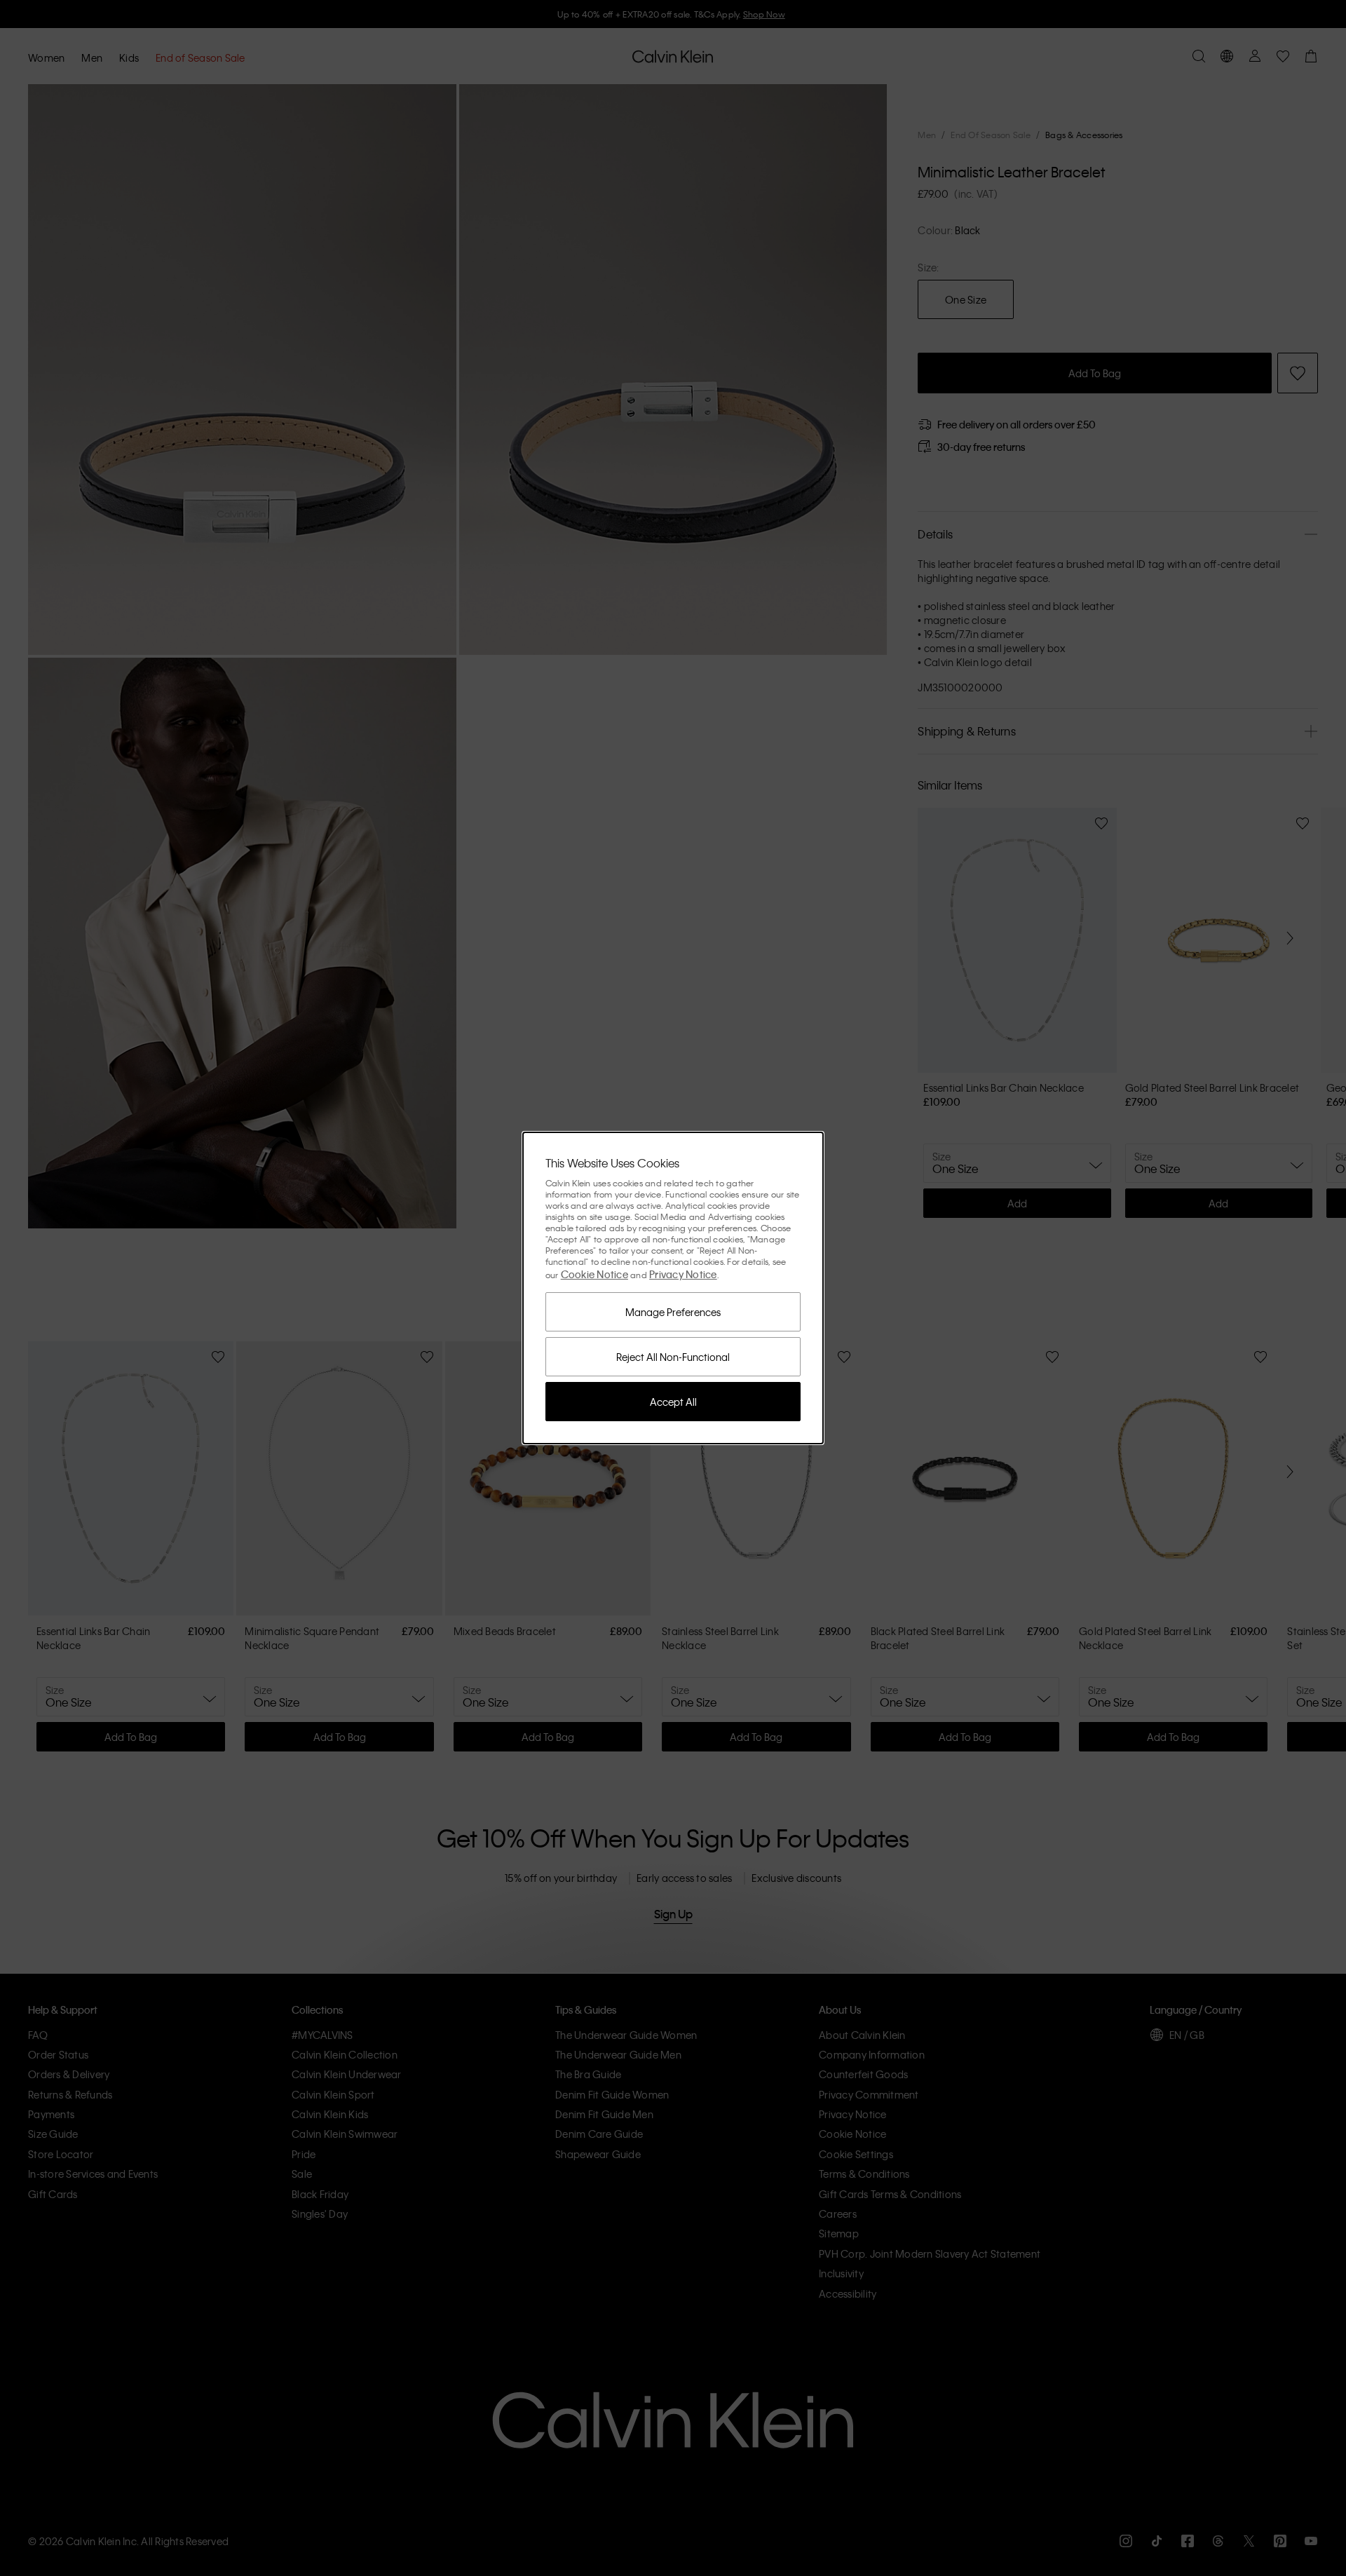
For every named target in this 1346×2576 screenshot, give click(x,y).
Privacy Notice (683, 1274)
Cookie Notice (594, 1274)
